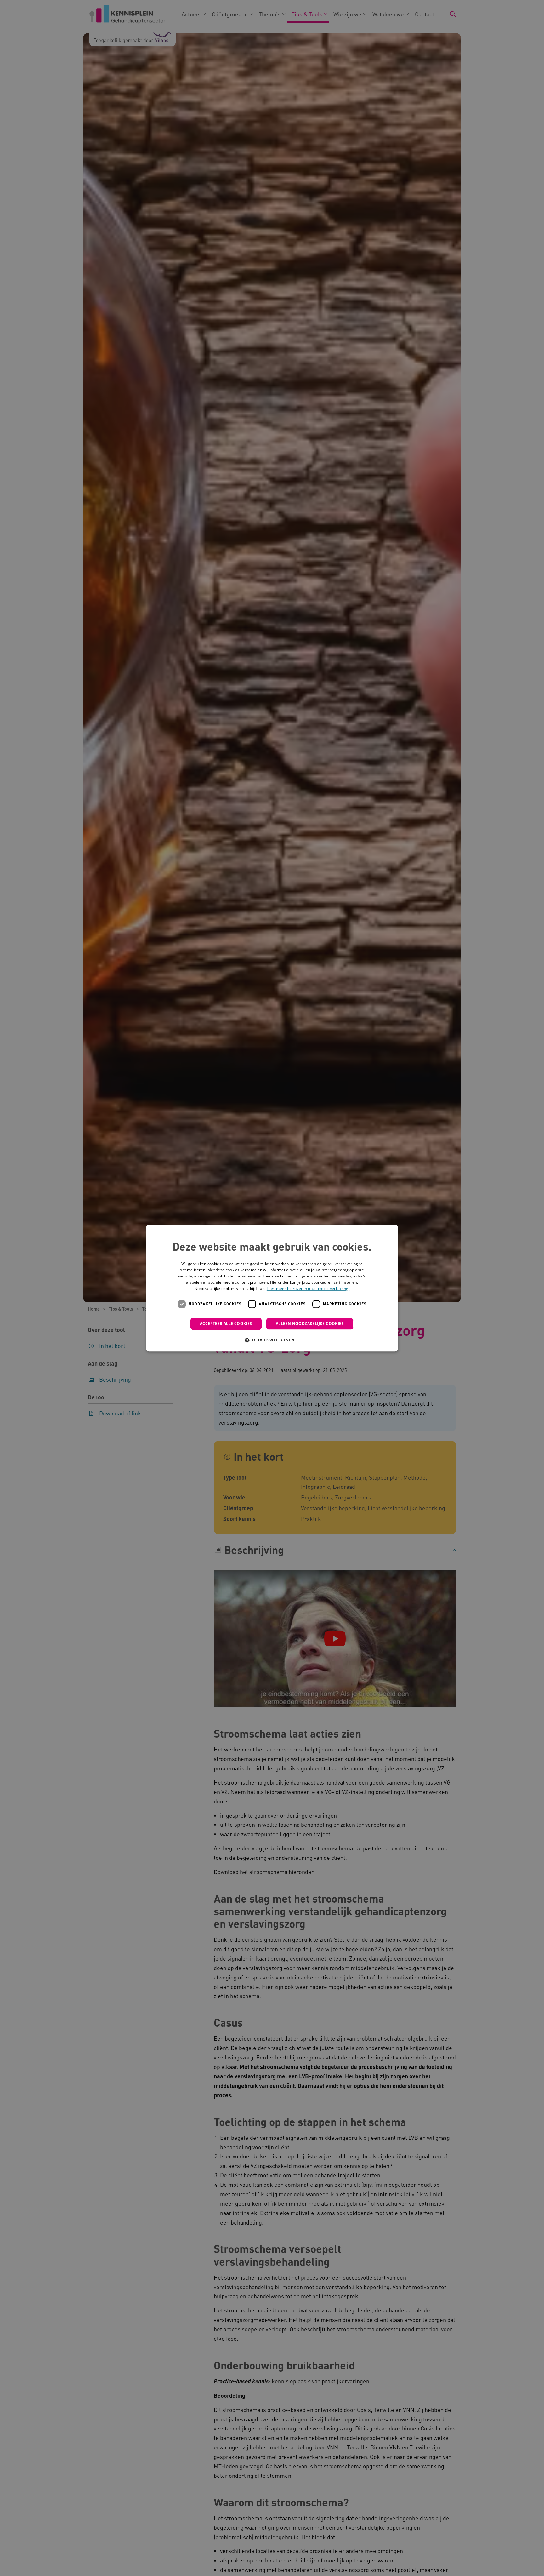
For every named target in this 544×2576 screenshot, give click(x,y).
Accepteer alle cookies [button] (226, 1324)
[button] (272, 1340)
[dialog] (272, 1288)
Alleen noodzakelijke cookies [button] (310, 1324)
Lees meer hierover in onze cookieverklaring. (308, 1289)
